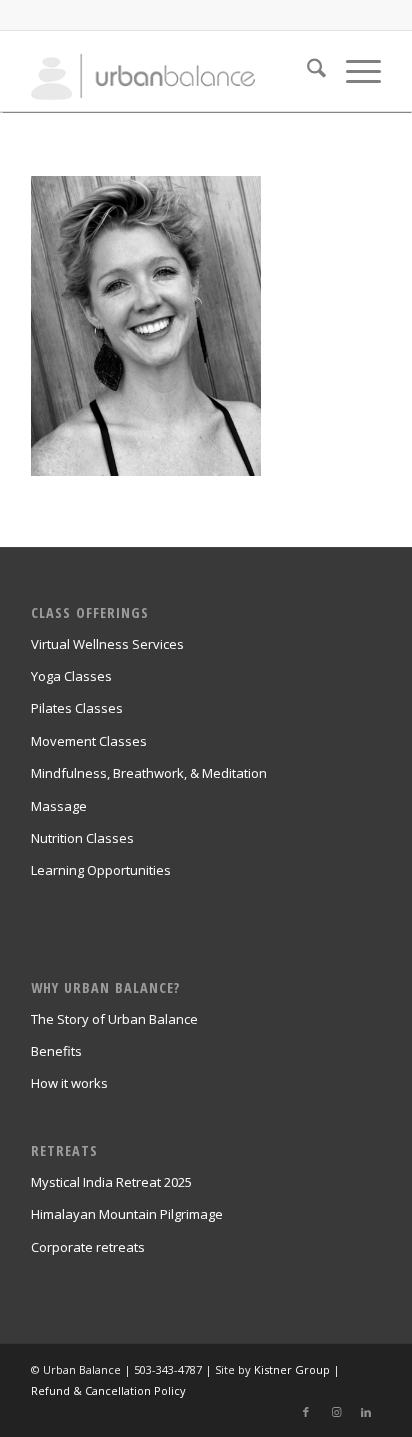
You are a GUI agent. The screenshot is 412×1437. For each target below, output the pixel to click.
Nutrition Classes (82, 838)
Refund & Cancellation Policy (108, 1390)
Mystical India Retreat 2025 (111, 1182)
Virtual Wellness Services (107, 644)
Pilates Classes (77, 708)
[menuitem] (306, 71)
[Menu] (353, 71)
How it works (69, 1083)
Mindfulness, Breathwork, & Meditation (149, 773)
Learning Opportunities (101, 870)
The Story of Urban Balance (114, 1019)
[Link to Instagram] (336, 1412)
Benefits (56, 1051)
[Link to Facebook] (306, 1412)
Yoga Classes (71, 676)
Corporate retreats (88, 1247)
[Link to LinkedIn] (366, 1412)
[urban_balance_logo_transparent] (171, 71)
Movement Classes (89, 741)
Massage (59, 806)
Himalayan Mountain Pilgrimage (127, 1214)
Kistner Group (292, 1369)
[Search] (306, 71)
